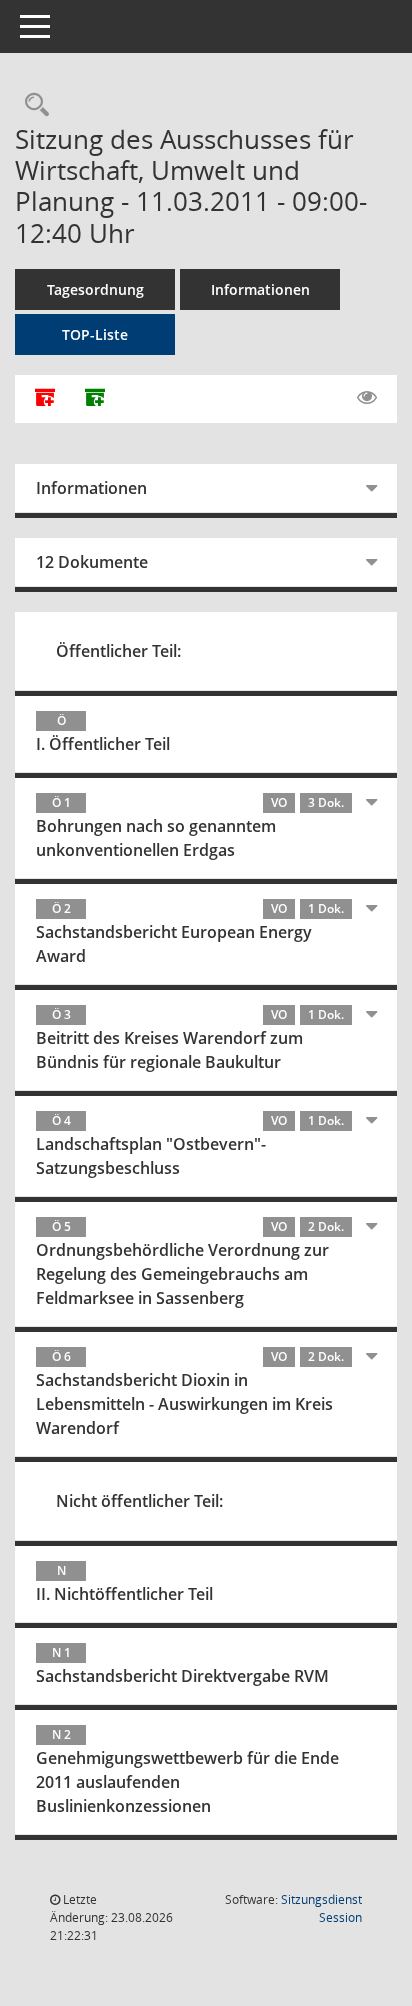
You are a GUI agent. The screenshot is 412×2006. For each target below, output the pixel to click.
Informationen (260, 289)
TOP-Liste (95, 334)
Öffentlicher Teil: (118, 651)
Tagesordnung (95, 289)
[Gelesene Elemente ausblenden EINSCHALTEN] (367, 398)
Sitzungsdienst (321, 1908)
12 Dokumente (92, 562)
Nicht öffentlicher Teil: (139, 1501)
